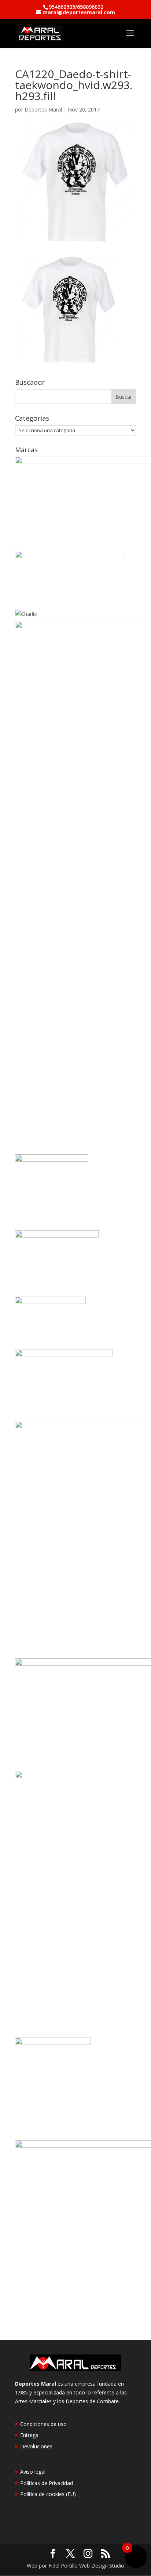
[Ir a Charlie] (26, 614)
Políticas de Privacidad (47, 2483)
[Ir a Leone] (64, 1354)
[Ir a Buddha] (70, 556)
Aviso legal (33, 2472)
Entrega (29, 2435)
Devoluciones (36, 2446)
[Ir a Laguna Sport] (50, 1302)
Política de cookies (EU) (48, 2494)
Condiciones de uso (43, 2424)
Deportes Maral (43, 109)
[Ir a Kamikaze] (57, 1236)
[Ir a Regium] (53, 2043)
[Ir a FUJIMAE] (52, 1160)
